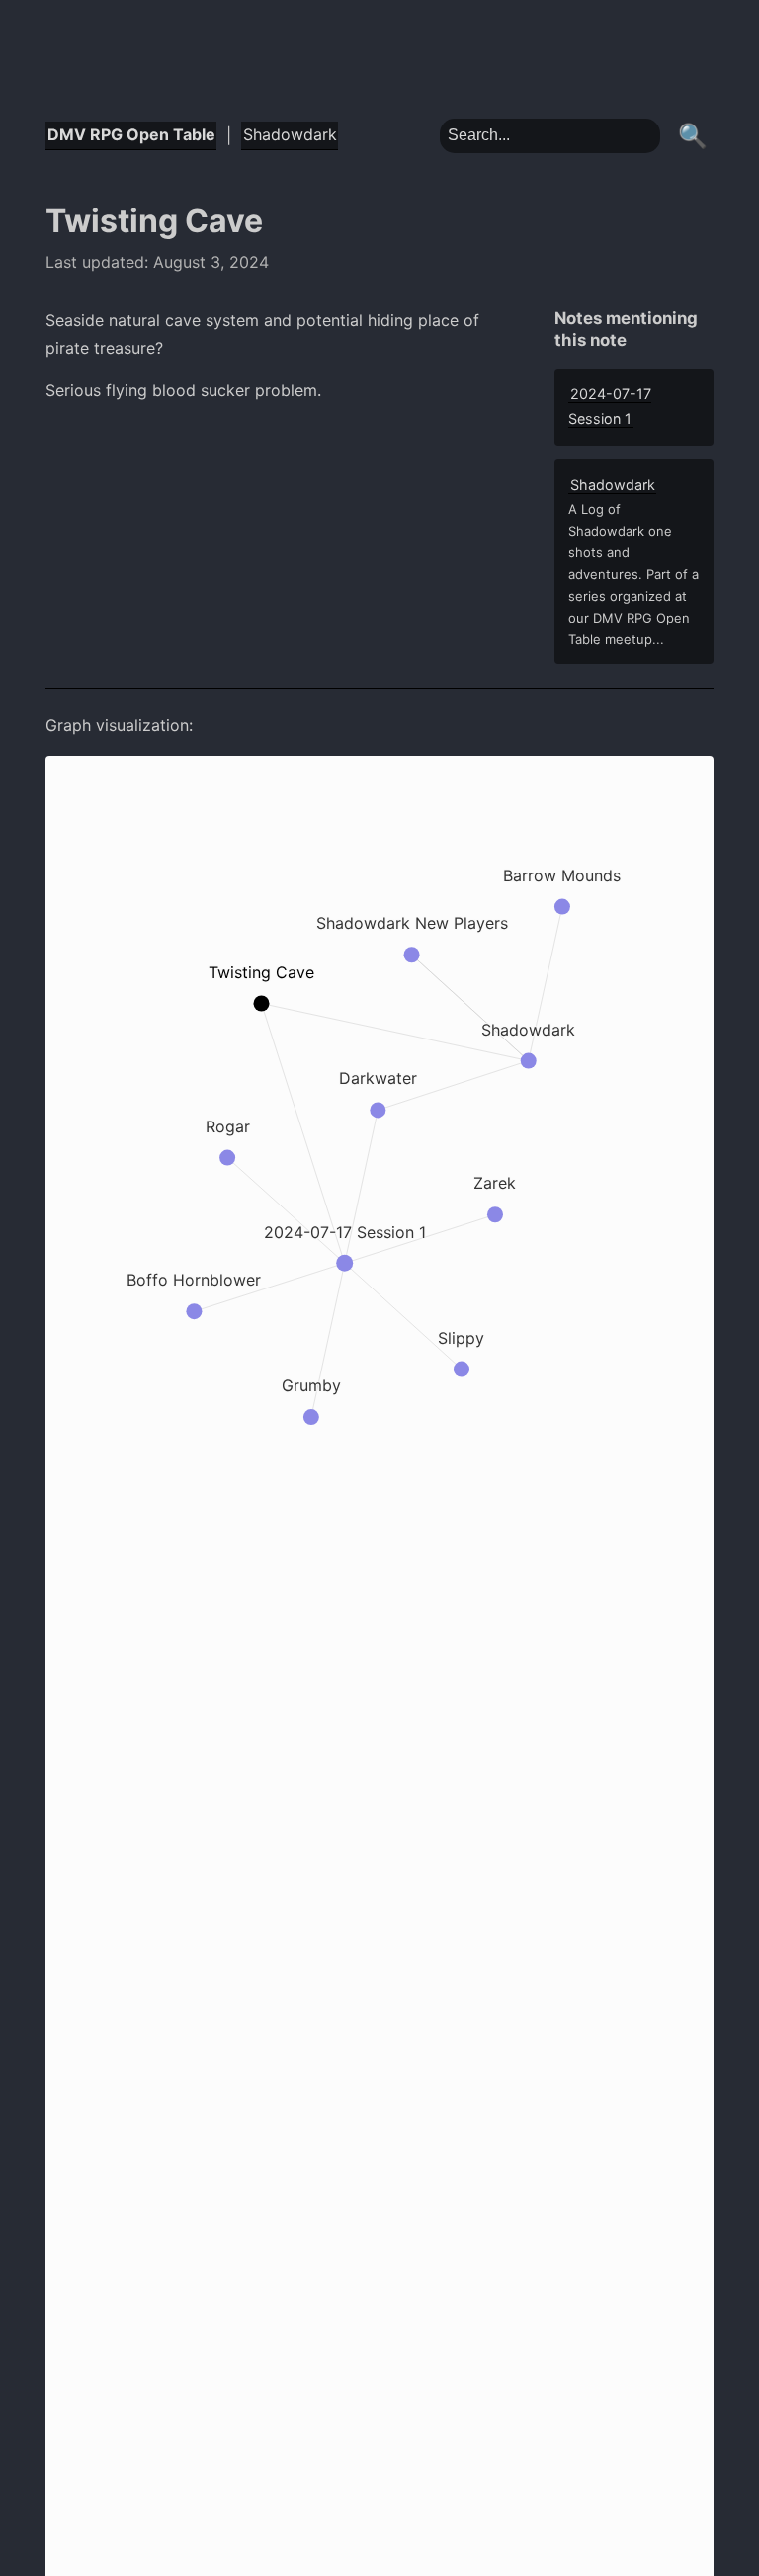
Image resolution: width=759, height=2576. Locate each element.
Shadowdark (290, 134)
